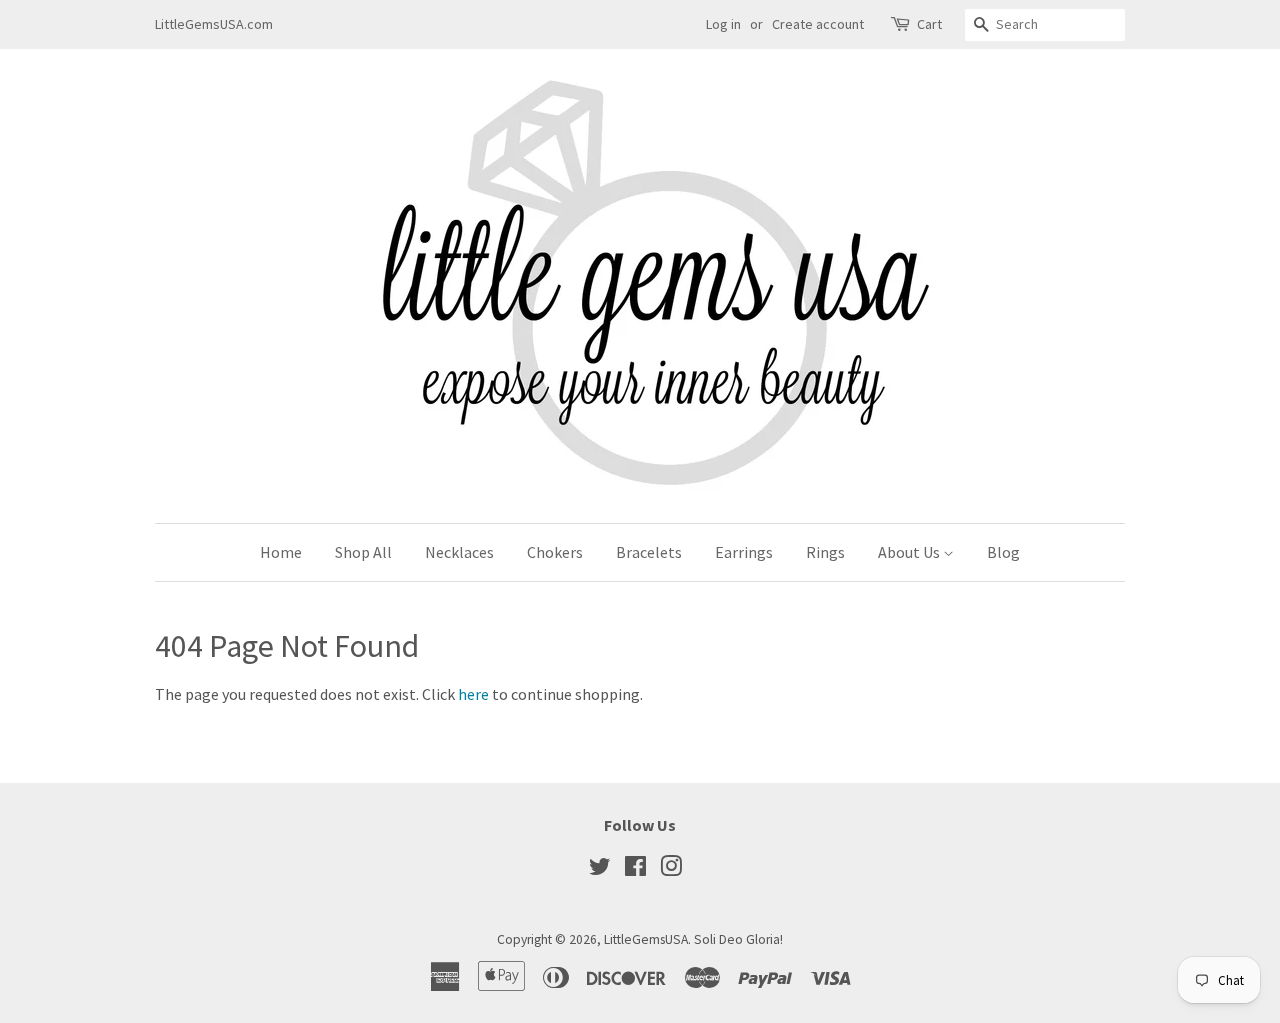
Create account (818, 24)
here (473, 694)
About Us (910, 552)
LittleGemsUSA (646, 939)
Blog (1003, 552)
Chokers (555, 552)
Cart (929, 24)
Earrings (744, 552)
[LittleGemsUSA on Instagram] (671, 870)
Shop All (363, 552)
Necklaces (459, 552)
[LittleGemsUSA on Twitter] (600, 870)
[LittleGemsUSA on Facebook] (635, 870)
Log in (723, 24)
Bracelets (649, 552)
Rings (825, 552)
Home (281, 552)
